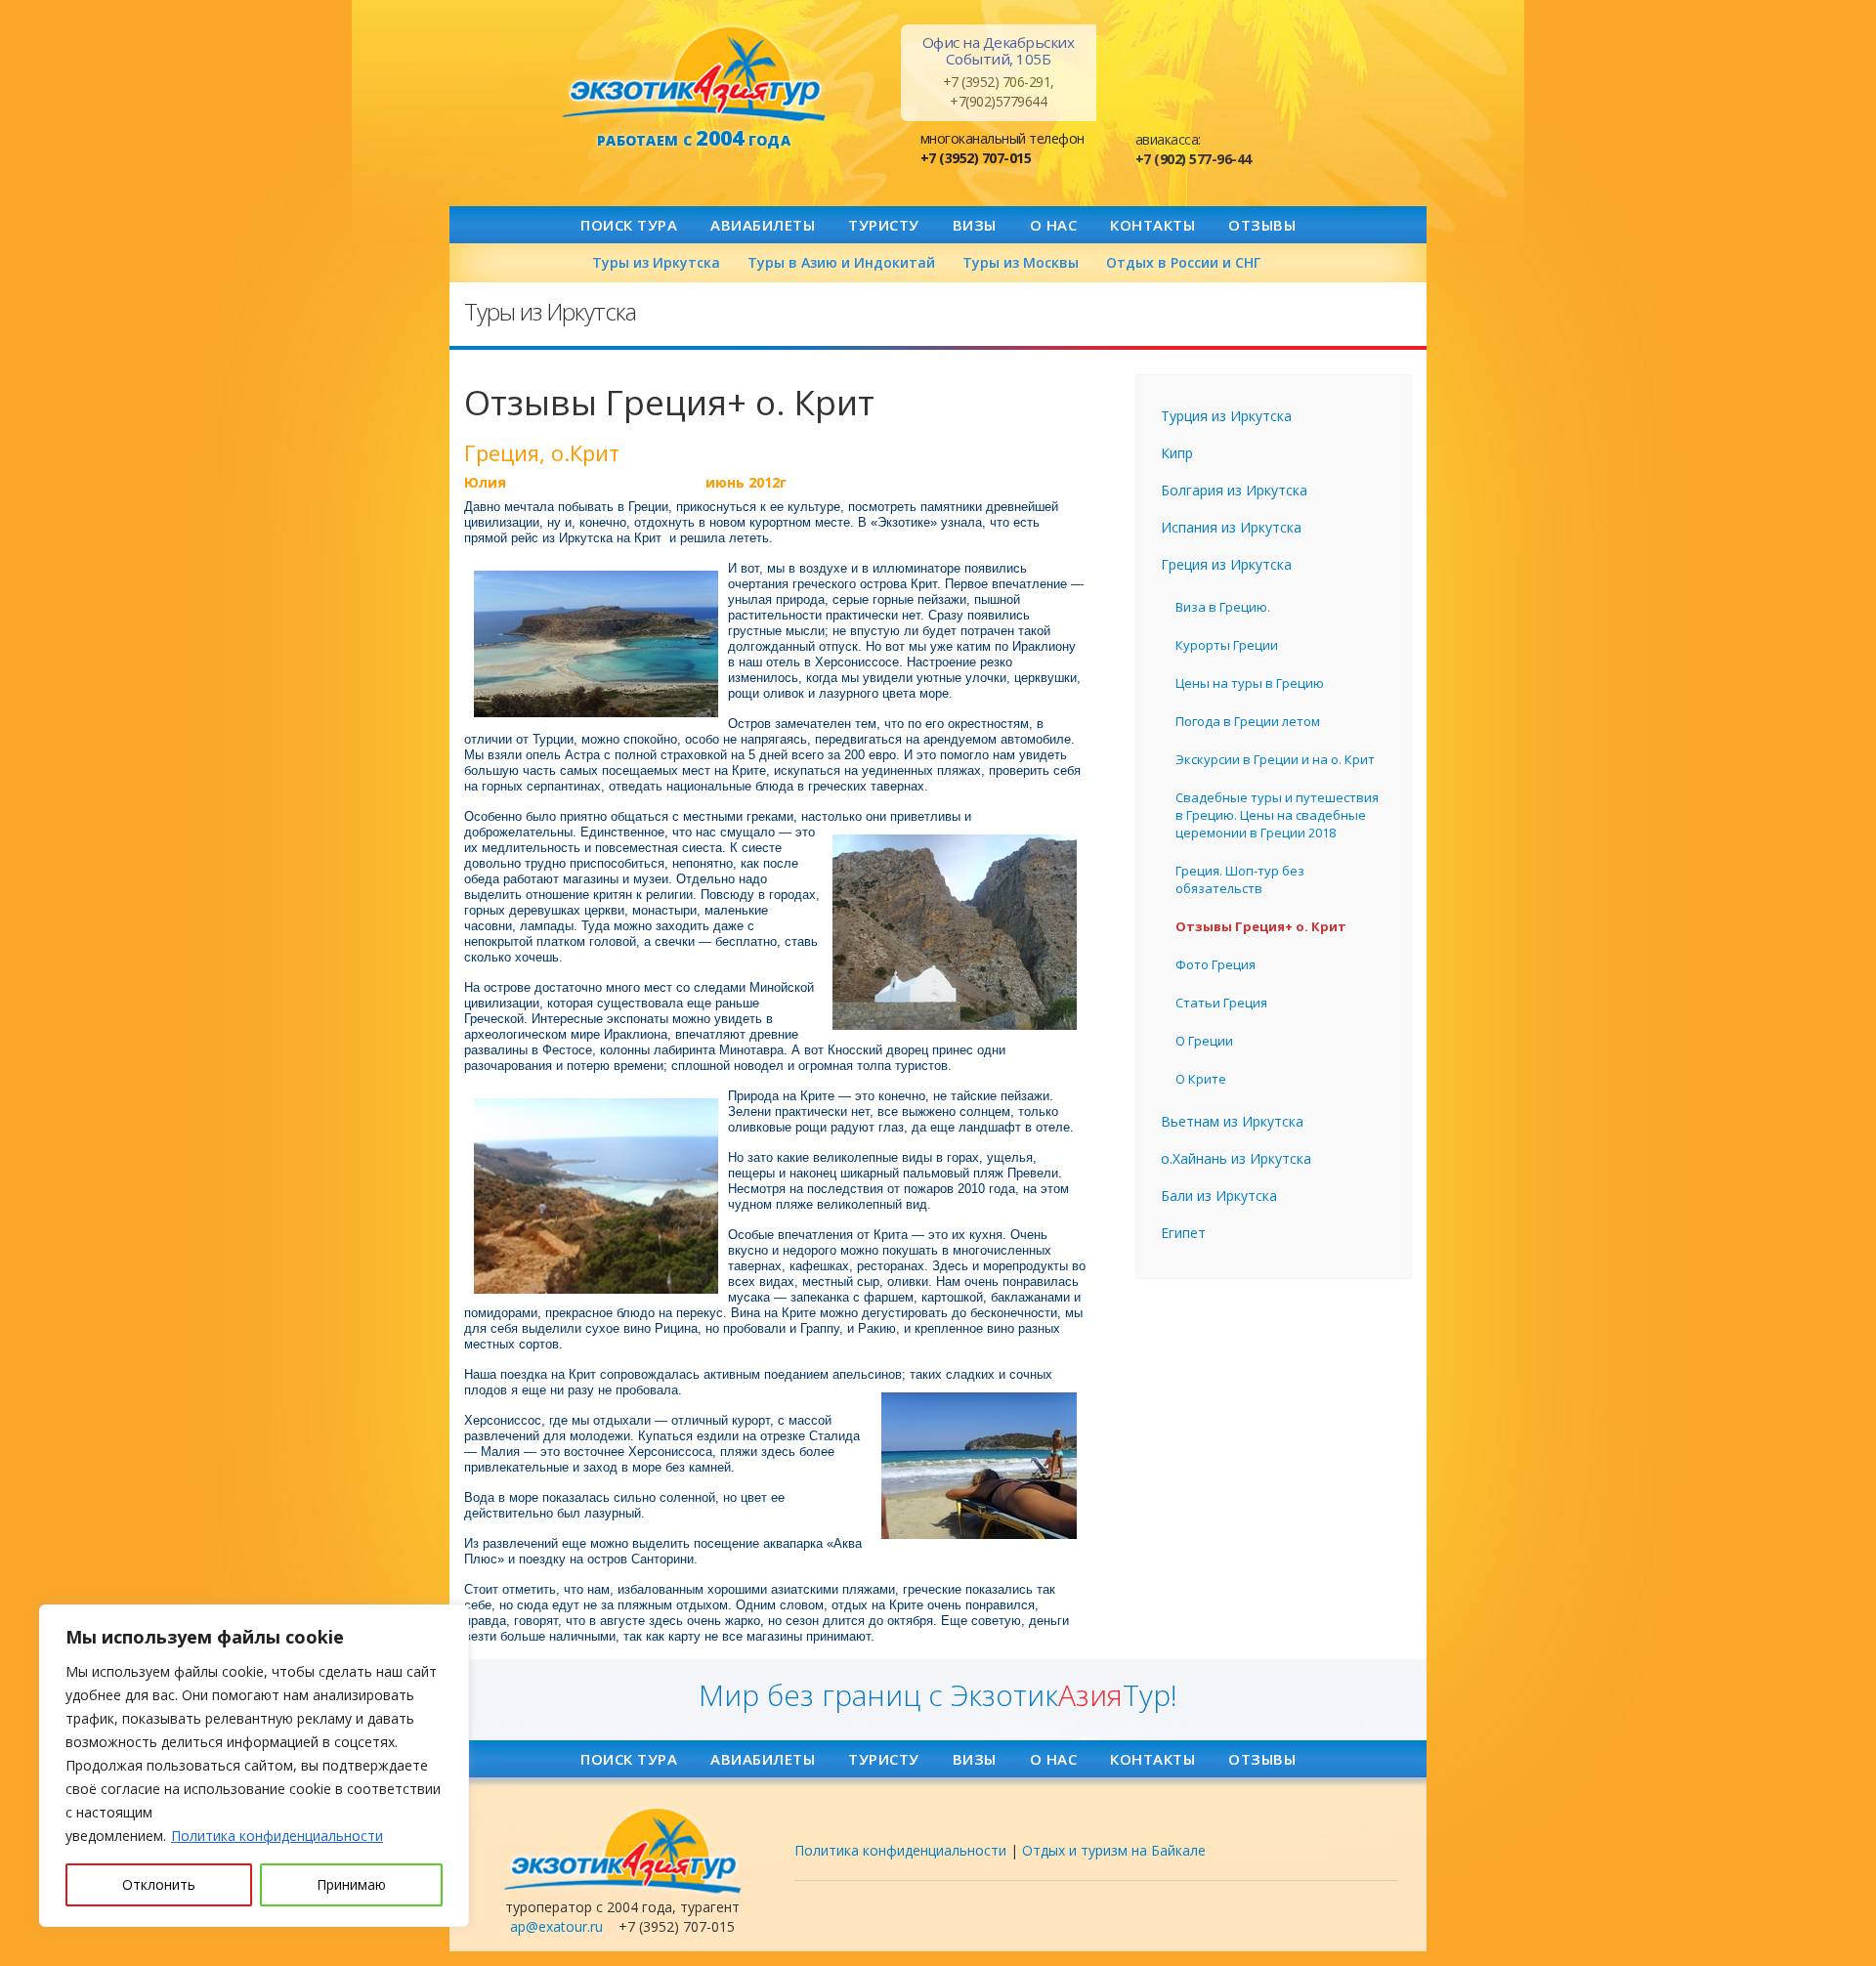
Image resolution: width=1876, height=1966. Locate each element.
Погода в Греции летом (1248, 721)
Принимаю (351, 1884)
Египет (1183, 1233)
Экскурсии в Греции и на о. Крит (1275, 759)
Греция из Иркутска (1226, 564)
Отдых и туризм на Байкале (1114, 1850)
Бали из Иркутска (1219, 1196)
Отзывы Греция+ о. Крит (1261, 926)
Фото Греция (1215, 964)
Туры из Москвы (1021, 262)
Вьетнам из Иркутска (1232, 1121)
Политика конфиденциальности (277, 1836)
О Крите (1201, 1079)
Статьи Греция (1221, 1003)
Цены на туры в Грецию (1250, 683)
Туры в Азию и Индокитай (841, 262)
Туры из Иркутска (656, 262)
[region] (254, 1766)
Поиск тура (629, 225)
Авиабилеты (763, 225)
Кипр (1177, 453)
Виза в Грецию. (1223, 607)
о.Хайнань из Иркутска (1236, 1158)
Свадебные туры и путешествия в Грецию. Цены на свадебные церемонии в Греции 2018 (1277, 815)
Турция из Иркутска (1226, 416)
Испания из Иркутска (1231, 527)
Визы (975, 225)
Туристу (884, 225)
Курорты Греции (1227, 645)
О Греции (1204, 1041)
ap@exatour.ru (556, 1926)
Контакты (1152, 225)
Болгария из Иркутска (1234, 490)
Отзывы (1262, 225)
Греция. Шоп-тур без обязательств (1240, 879)
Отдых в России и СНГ (1183, 262)
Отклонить (159, 1884)
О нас (1054, 225)
